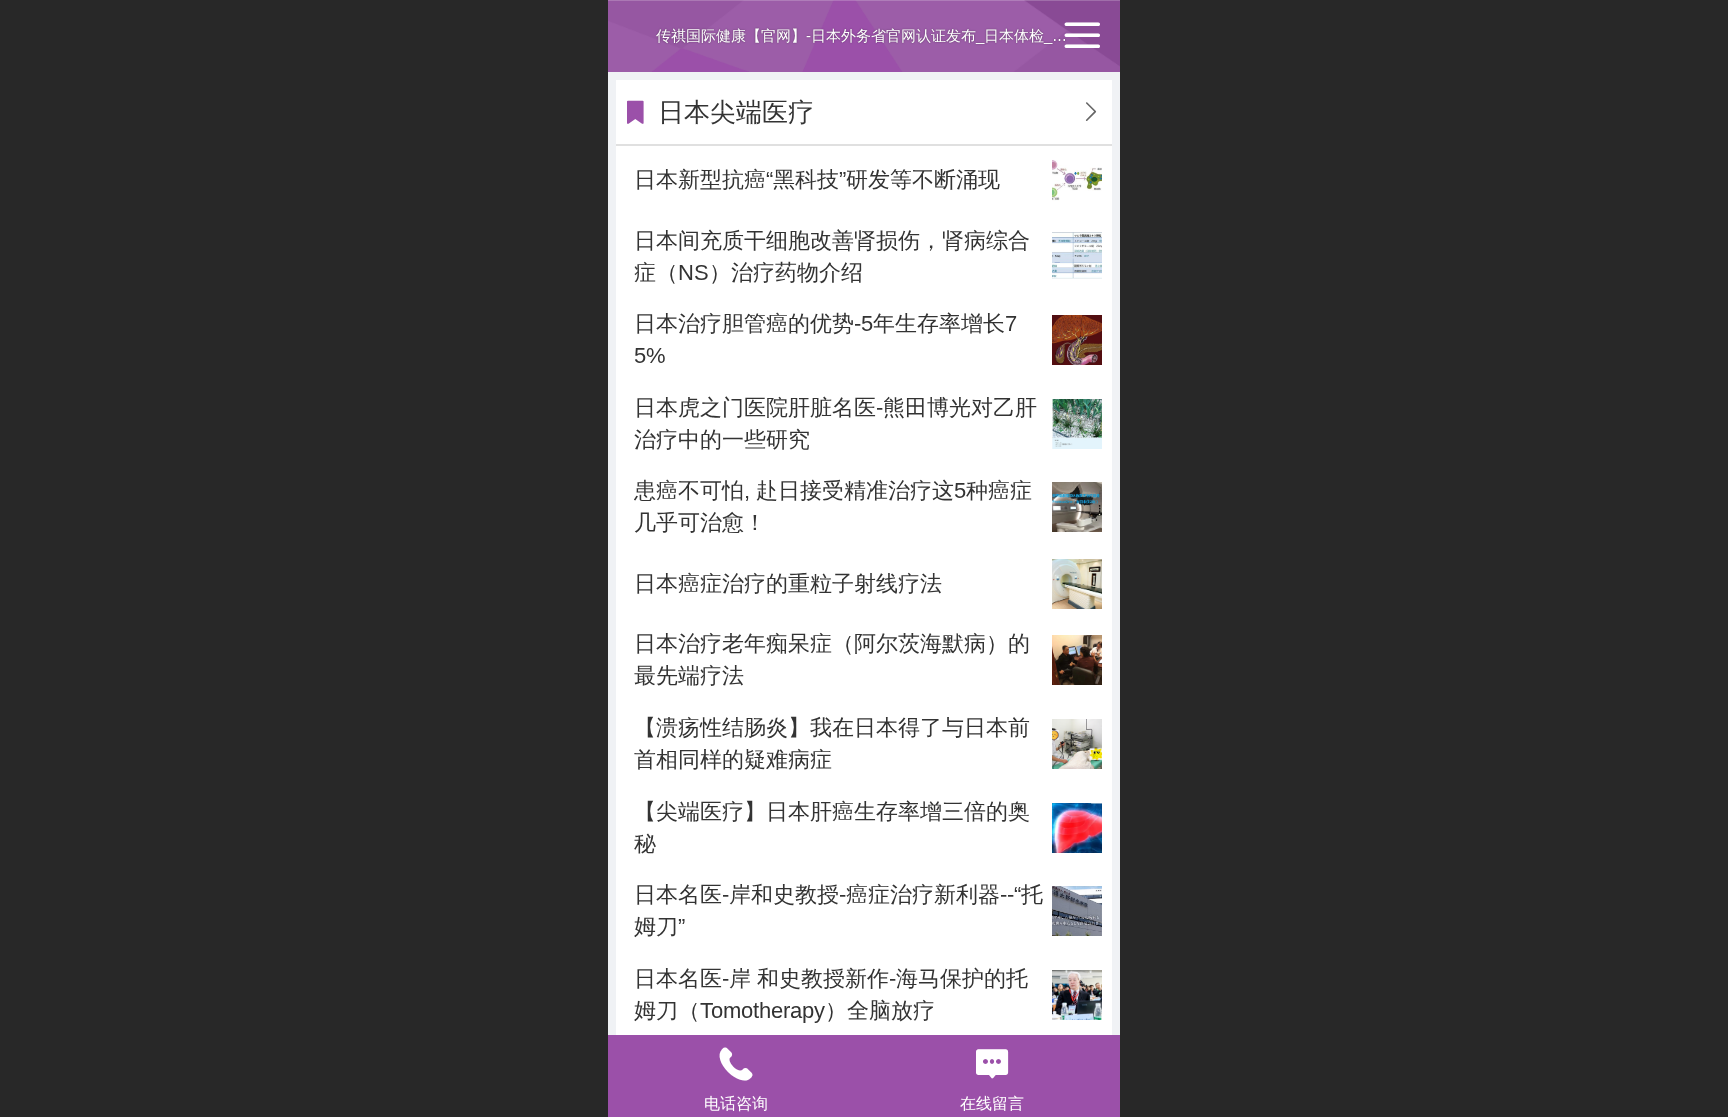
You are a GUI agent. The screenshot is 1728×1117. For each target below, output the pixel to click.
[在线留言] (992, 1064)
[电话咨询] (736, 1064)
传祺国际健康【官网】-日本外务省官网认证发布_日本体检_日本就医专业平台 (914, 35)
